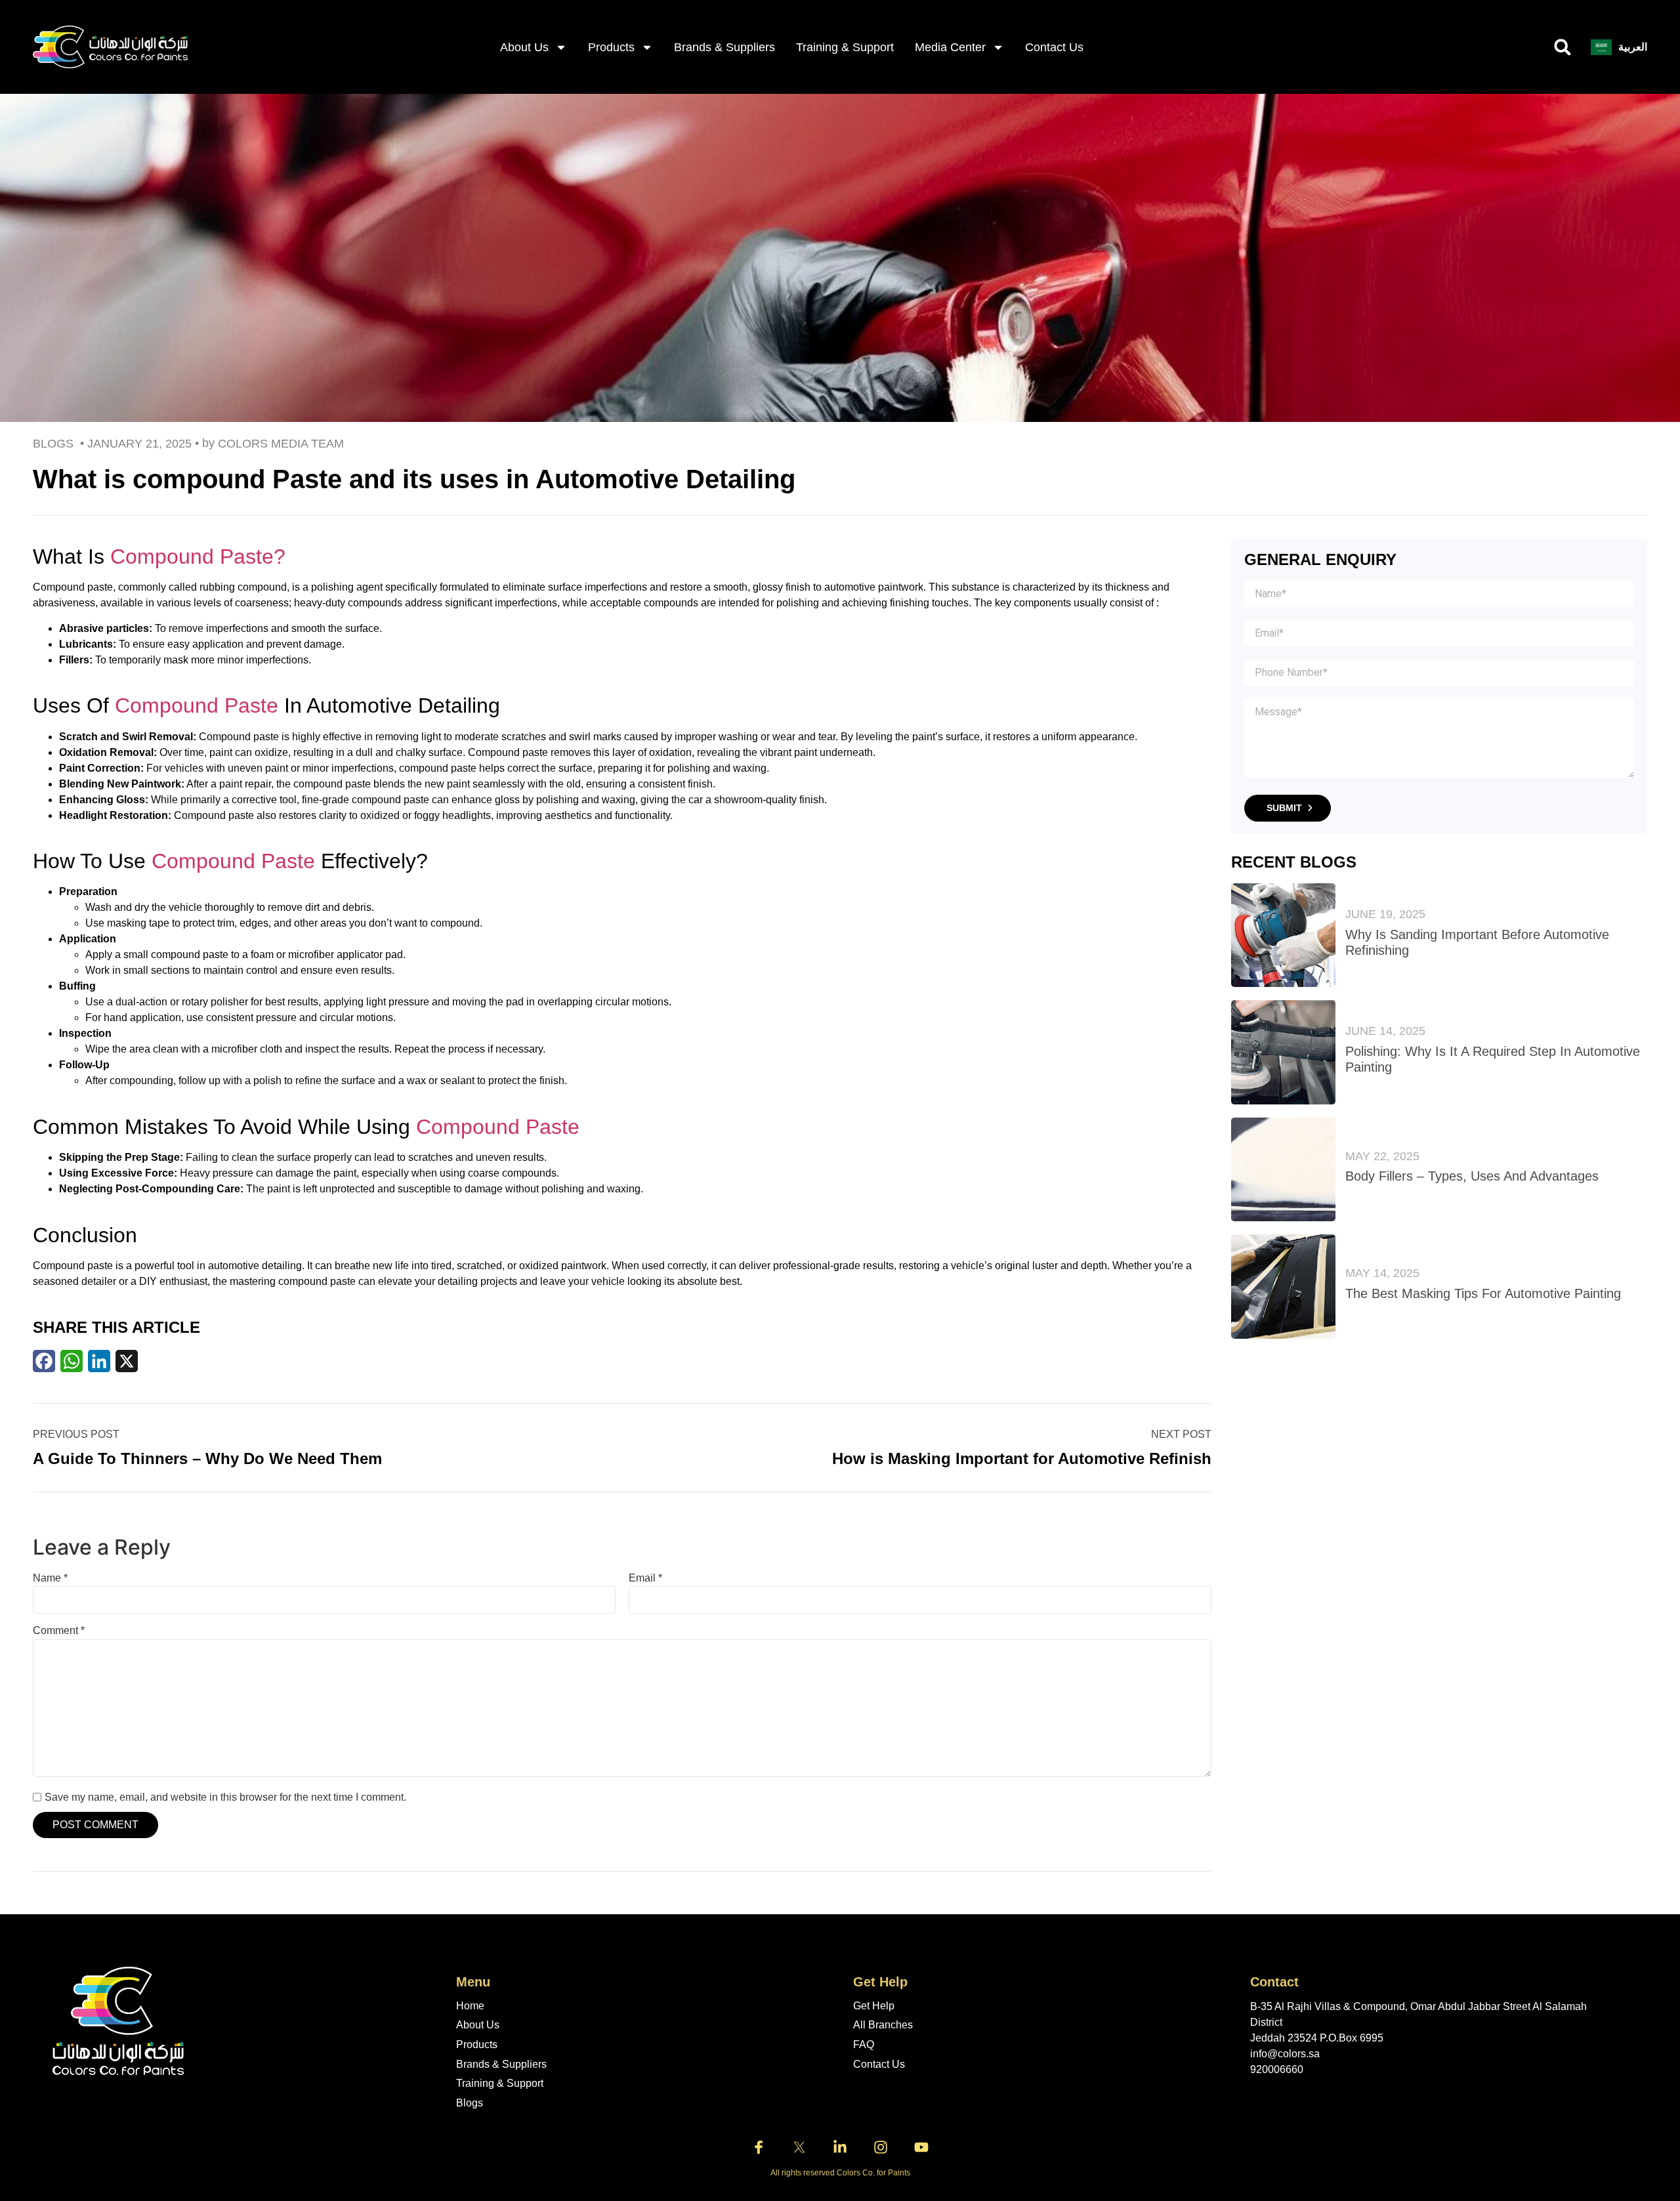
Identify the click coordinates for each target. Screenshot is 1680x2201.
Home (470, 2006)
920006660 (1277, 2069)
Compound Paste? (198, 556)
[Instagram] (881, 2147)
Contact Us (1054, 47)
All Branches (883, 2025)
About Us (478, 2025)
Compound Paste (197, 705)
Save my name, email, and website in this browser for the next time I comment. (225, 1797)
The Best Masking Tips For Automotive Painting (1483, 1293)
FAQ (864, 2044)
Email (645, 1578)
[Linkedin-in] (840, 2147)
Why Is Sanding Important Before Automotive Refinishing (1477, 942)
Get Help (874, 2006)
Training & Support (845, 47)
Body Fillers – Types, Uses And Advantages (1472, 1176)
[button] (1563, 47)
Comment (59, 1631)
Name (50, 1578)
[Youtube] (921, 2147)
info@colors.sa (1285, 2054)
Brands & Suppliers (724, 47)
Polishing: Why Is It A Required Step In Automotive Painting (1493, 1059)
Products (611, 47)
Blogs (470, 2103)
